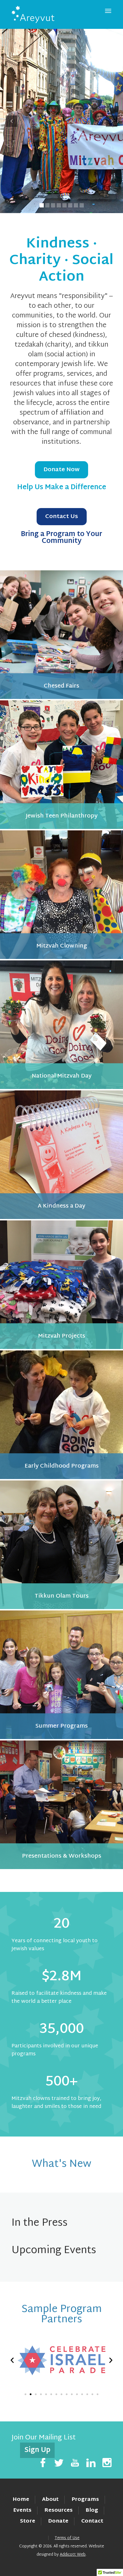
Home (21, 2500)
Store (28, 2521)
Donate (58, 2521)
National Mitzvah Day (62, 1076)
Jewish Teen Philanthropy (62, 816)
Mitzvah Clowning (62, 946)
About (50, 2500)
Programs (85, 2500)
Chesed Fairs (61, 686)
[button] (12, 2360)
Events (22, 2510)
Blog (92, 2510)
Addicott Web (73, 2555)
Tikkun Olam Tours (62, 1596)
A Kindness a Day (61, 1206)
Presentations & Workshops (62, 1856)
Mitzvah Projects (62, 1336)
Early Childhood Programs (62, 1466)
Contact (92, 2521)
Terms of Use (67, 2538)
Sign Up (37, 2450)
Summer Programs (62, 1726)
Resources (58, 2510)
